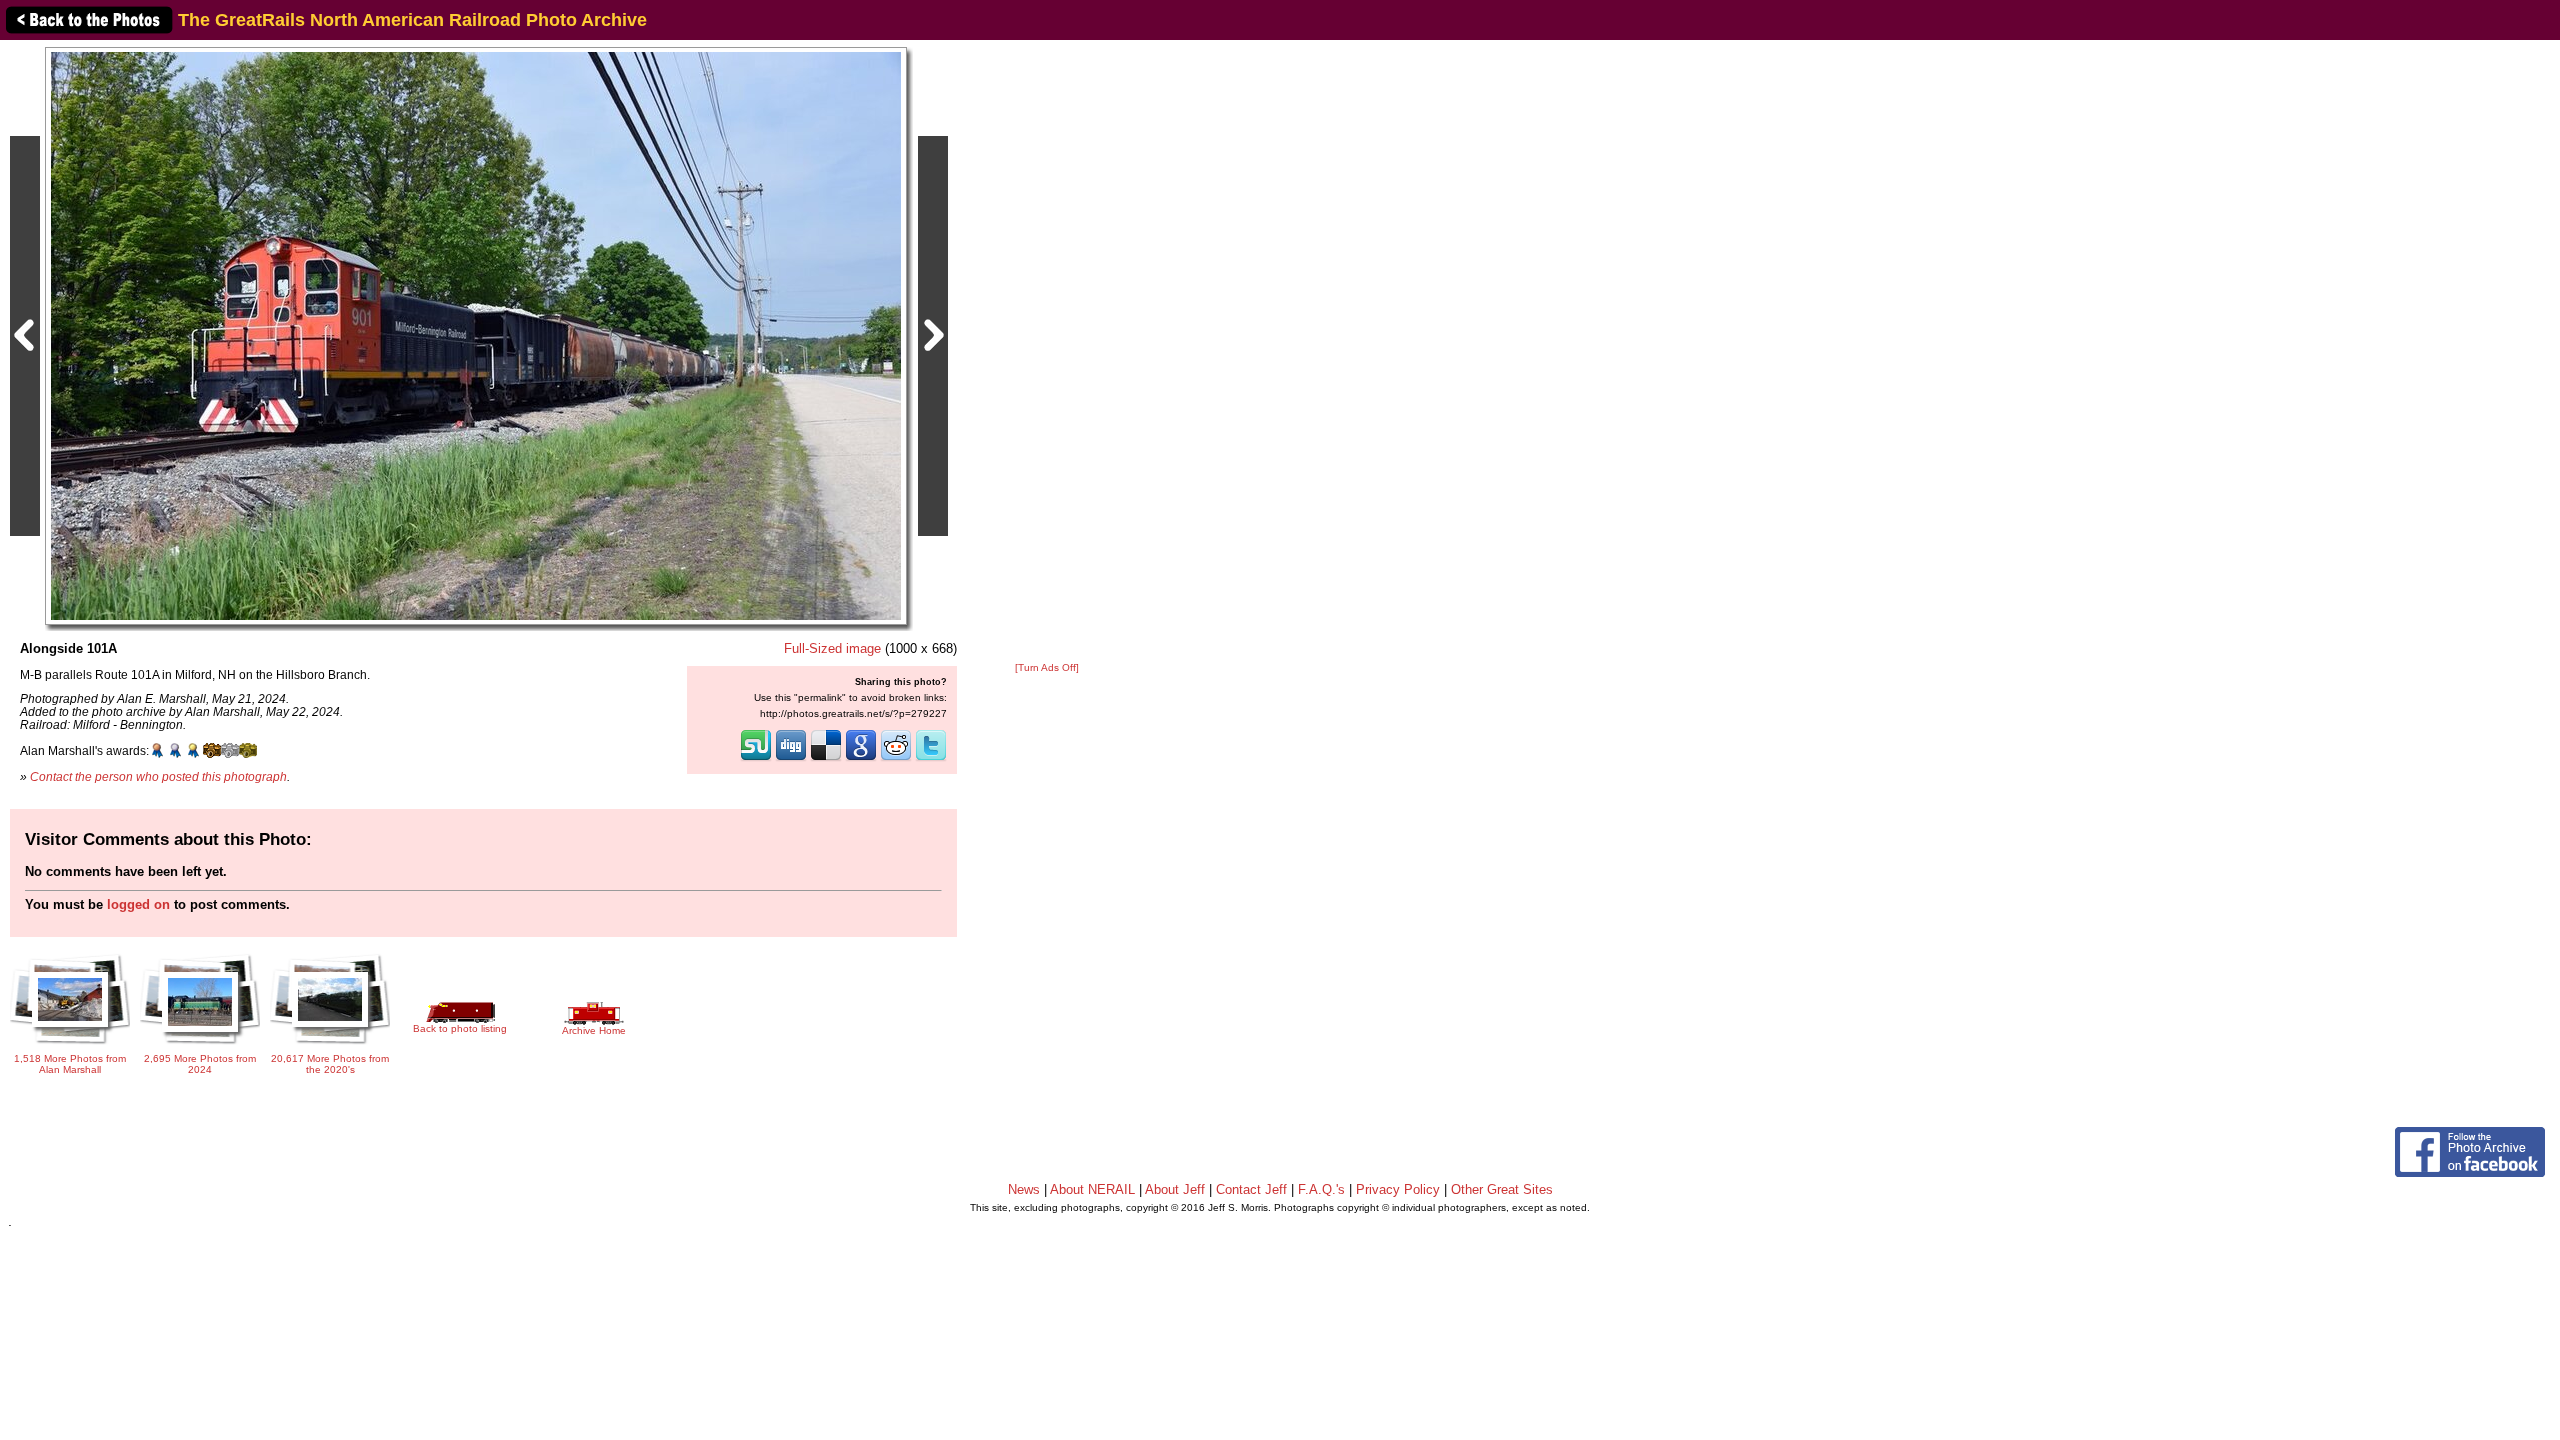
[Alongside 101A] (476, 335)
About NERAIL (1092, 1189)
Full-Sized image (832, 648)
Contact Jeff (1251, 1189)
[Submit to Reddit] (896, 759)
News (1024, 1189)
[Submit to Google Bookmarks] (861, 759)
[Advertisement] (1047, 352)
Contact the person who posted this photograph (158, 776)
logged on (138, 904)
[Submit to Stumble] (756, 759)
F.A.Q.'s (1321, 1189)
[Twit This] (931, 759)
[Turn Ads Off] (1047, 667)
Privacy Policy (1398, 1189)
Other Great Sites (1502, 1189)
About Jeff (1175, 1189)
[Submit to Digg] (791, 759)
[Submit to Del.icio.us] (826, 759)
